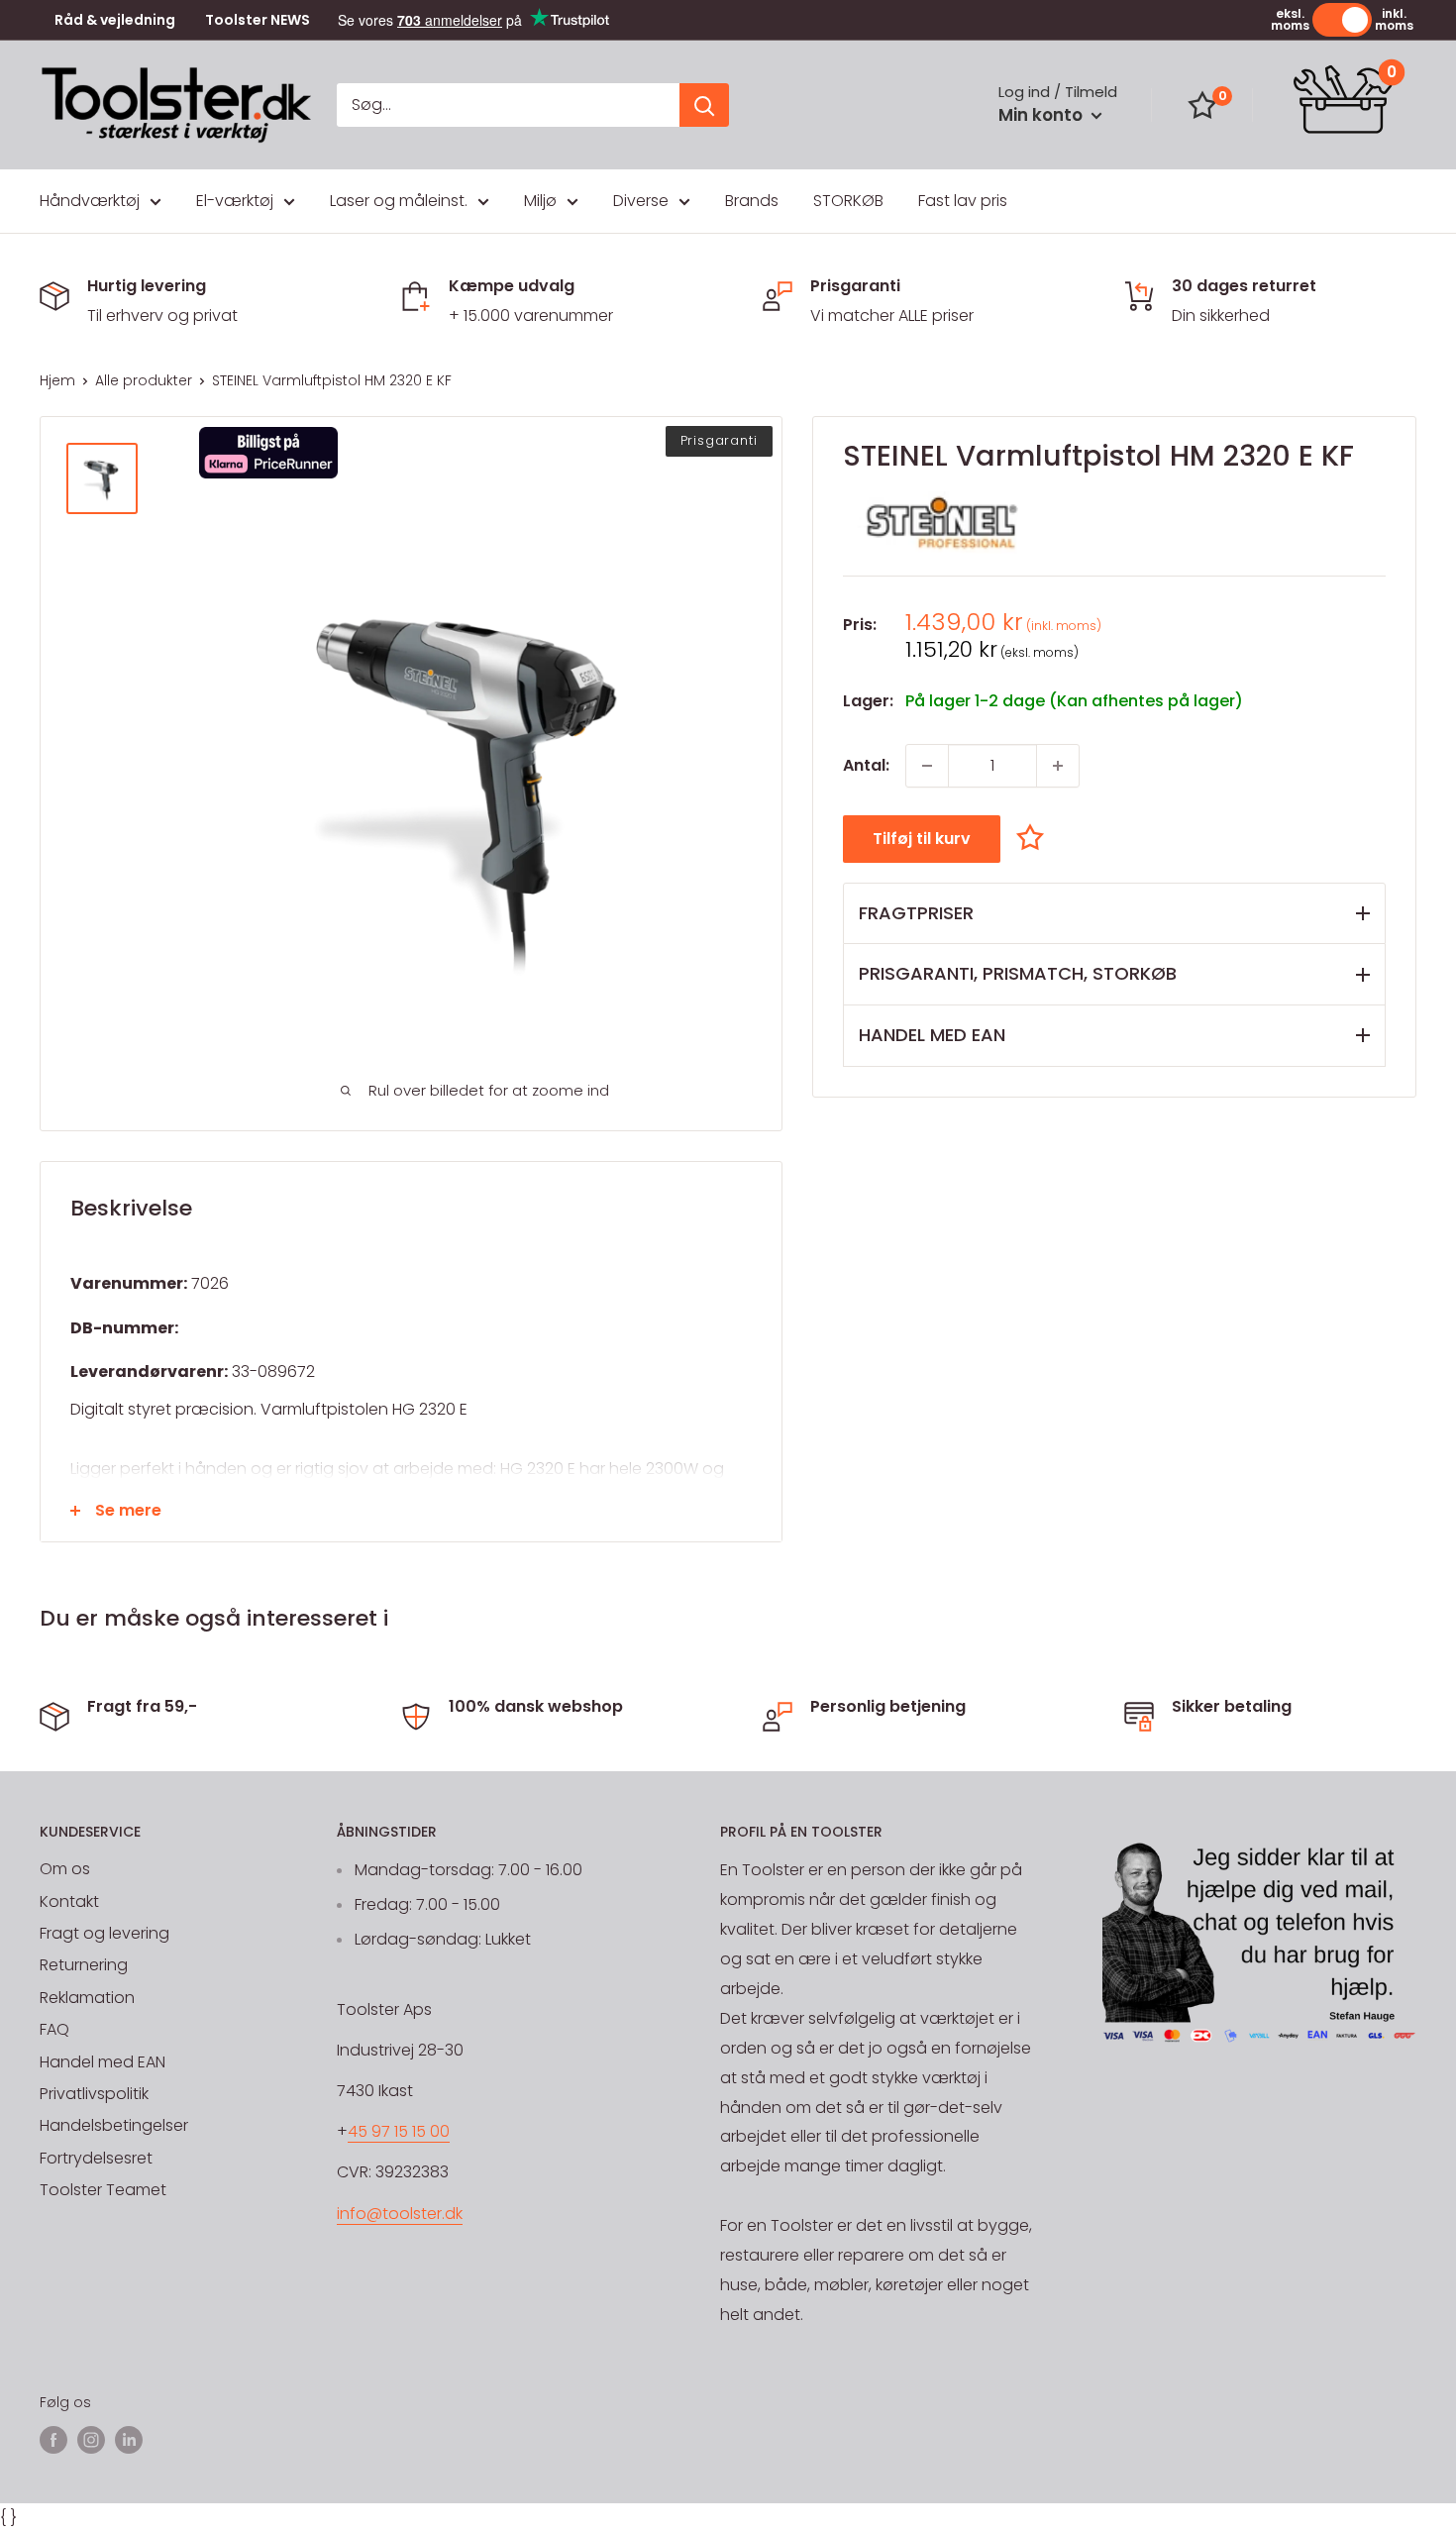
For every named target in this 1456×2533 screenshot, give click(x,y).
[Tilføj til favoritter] (1035, 838)
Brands (752, 201)
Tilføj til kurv (922, 839)
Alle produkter (144, 380)
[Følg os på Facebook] (53, 2440)
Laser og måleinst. (399, 201)
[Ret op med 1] (1058, 766)
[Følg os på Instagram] (91, 2440)
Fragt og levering (104, 1933)
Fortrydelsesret (96, 2158)
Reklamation (87, 1998)
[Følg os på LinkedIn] (129, 2440)
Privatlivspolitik (94, 2094)
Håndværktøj (90, 201)
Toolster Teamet (103, 2190)
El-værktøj (235, 201)
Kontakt (69, 1901)
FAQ (54, 2029)
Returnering (84, 1965)
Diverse (641, 201)
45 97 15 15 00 (399, 2131)
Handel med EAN (103, 2062)
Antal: (866, 765)
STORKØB (848, 201)
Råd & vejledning (115, 20)
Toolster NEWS (258, 20)
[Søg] (704, 105)
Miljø (540, 201)
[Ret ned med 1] (927, 766)
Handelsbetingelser (114, 2125)
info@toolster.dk (400, 2214)
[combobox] (508, 105)
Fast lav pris (963, 201)
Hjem (57, 380)
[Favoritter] (1202, 105)
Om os (65, 1869)
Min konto (1042, 115)
